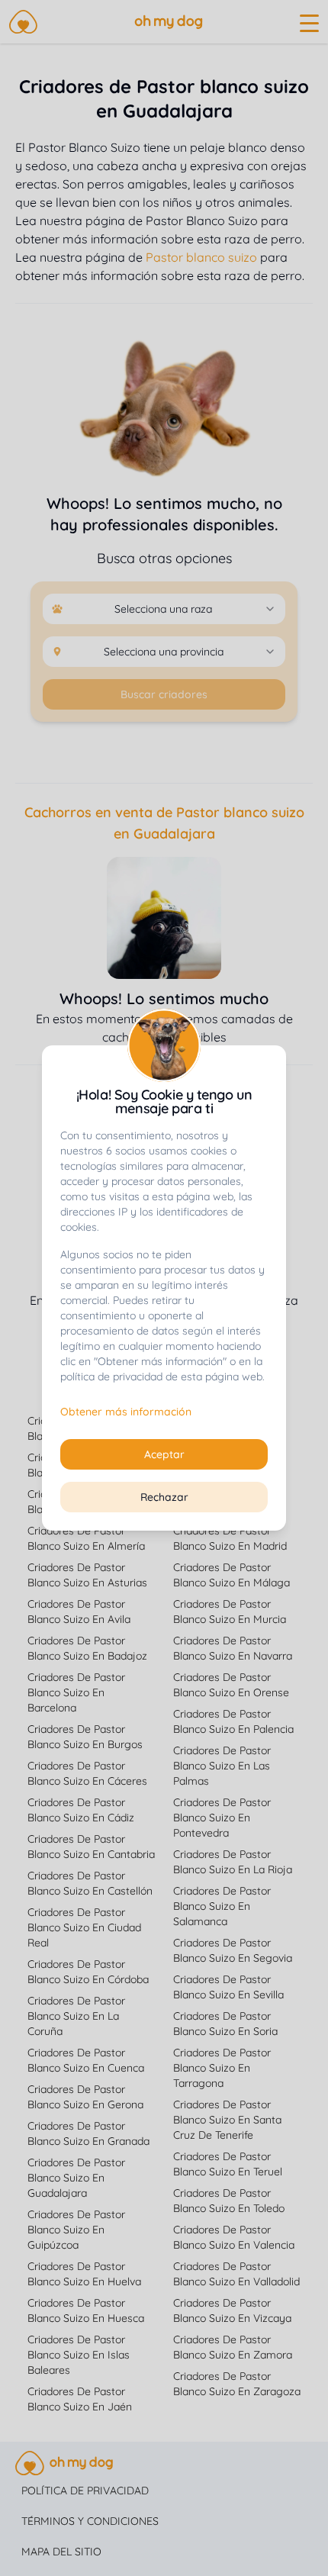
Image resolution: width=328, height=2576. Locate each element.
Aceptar (164, 1454)
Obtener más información (126, 1412)
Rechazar (164, 1497)
